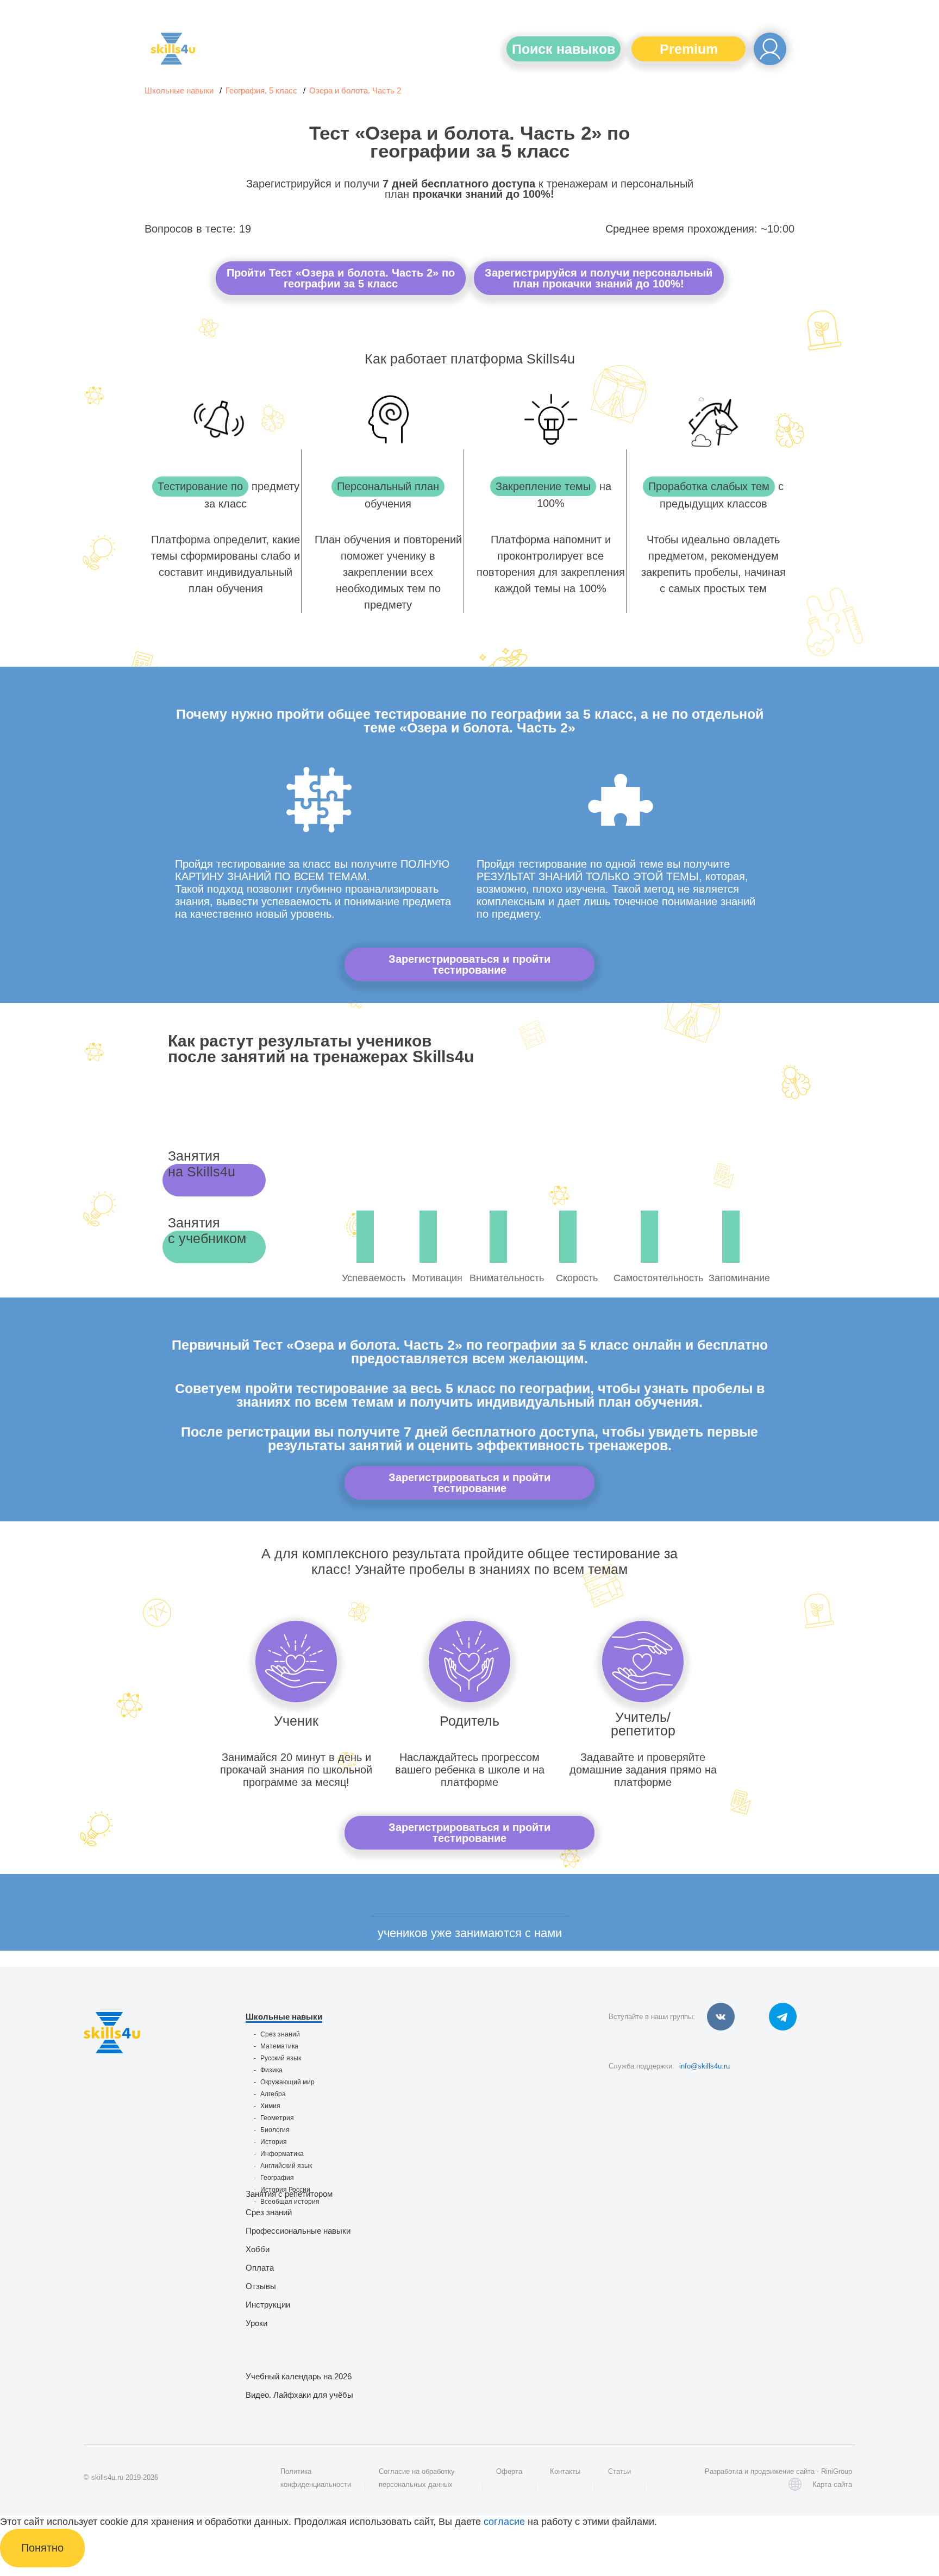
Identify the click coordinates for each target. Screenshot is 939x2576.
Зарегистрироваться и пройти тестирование (469, 964)
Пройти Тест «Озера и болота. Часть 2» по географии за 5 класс (341, 278)
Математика (279, 2046)
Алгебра (273, 2094)
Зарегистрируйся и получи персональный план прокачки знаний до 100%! (599, 278)
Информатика (282, 2154)
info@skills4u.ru (705, 2066)
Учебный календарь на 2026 (299, 2376)
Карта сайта (832, 2484)
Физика (271, 2070)
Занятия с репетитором (289, 2194)
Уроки (256, 2323)
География (277, 2178)
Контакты (565, 2471)
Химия (270, 2106)
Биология (275, 2130)
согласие (504, 2522)
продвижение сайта (782, 2471)
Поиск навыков (564, 49)
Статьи (619, 2471)
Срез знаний (280, 2034)
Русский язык (281, 2058)
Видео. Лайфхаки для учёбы (299, 2395)
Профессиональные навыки (298, 2231)
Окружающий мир (287, 2082)
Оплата (260, 2268)
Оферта (509, 2471)
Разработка (724, 2471)
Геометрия (277, 2118)
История (274, 2142)
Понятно (42, 2548)
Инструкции (268, 2305)
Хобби (258, 2249)
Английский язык (286, 2166)
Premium (689, 49)
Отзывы (261, 2286)
